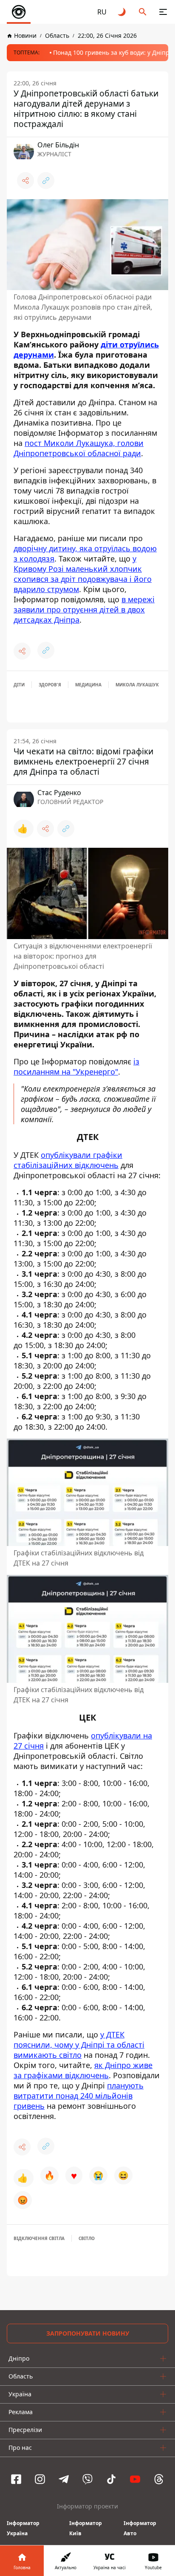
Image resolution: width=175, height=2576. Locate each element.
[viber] (87, 2479)
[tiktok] (111, 2479)
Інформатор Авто (140, 2528)
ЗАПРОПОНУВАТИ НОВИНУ (88, 2333)
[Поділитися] (25, 181)
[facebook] (16, 2479)
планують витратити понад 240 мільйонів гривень (79, 2095)
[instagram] (40, 2479)
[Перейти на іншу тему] (122, 12)
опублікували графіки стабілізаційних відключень (68, 1160)
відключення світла (39, 2238)
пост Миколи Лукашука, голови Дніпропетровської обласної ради (79, 448)
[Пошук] (143, 12)
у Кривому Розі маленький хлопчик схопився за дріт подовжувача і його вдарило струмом (83, 574)
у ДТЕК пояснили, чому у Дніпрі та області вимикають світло (79, 2044)
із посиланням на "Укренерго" (76, 1067)
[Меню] (163, 12)
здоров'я (50, 685)
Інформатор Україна (23, 2528)
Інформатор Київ (86, 2528)
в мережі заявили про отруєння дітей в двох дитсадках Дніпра (84, 609)
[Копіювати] (46, 181)
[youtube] (135, 2479)
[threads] (159, 2479)
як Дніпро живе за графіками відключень (83, 2070)
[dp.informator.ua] (19, 12)
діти (19, 685)
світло (87, 2238)
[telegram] (64, 2479)
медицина (88, 685)
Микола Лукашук (137, 685)
